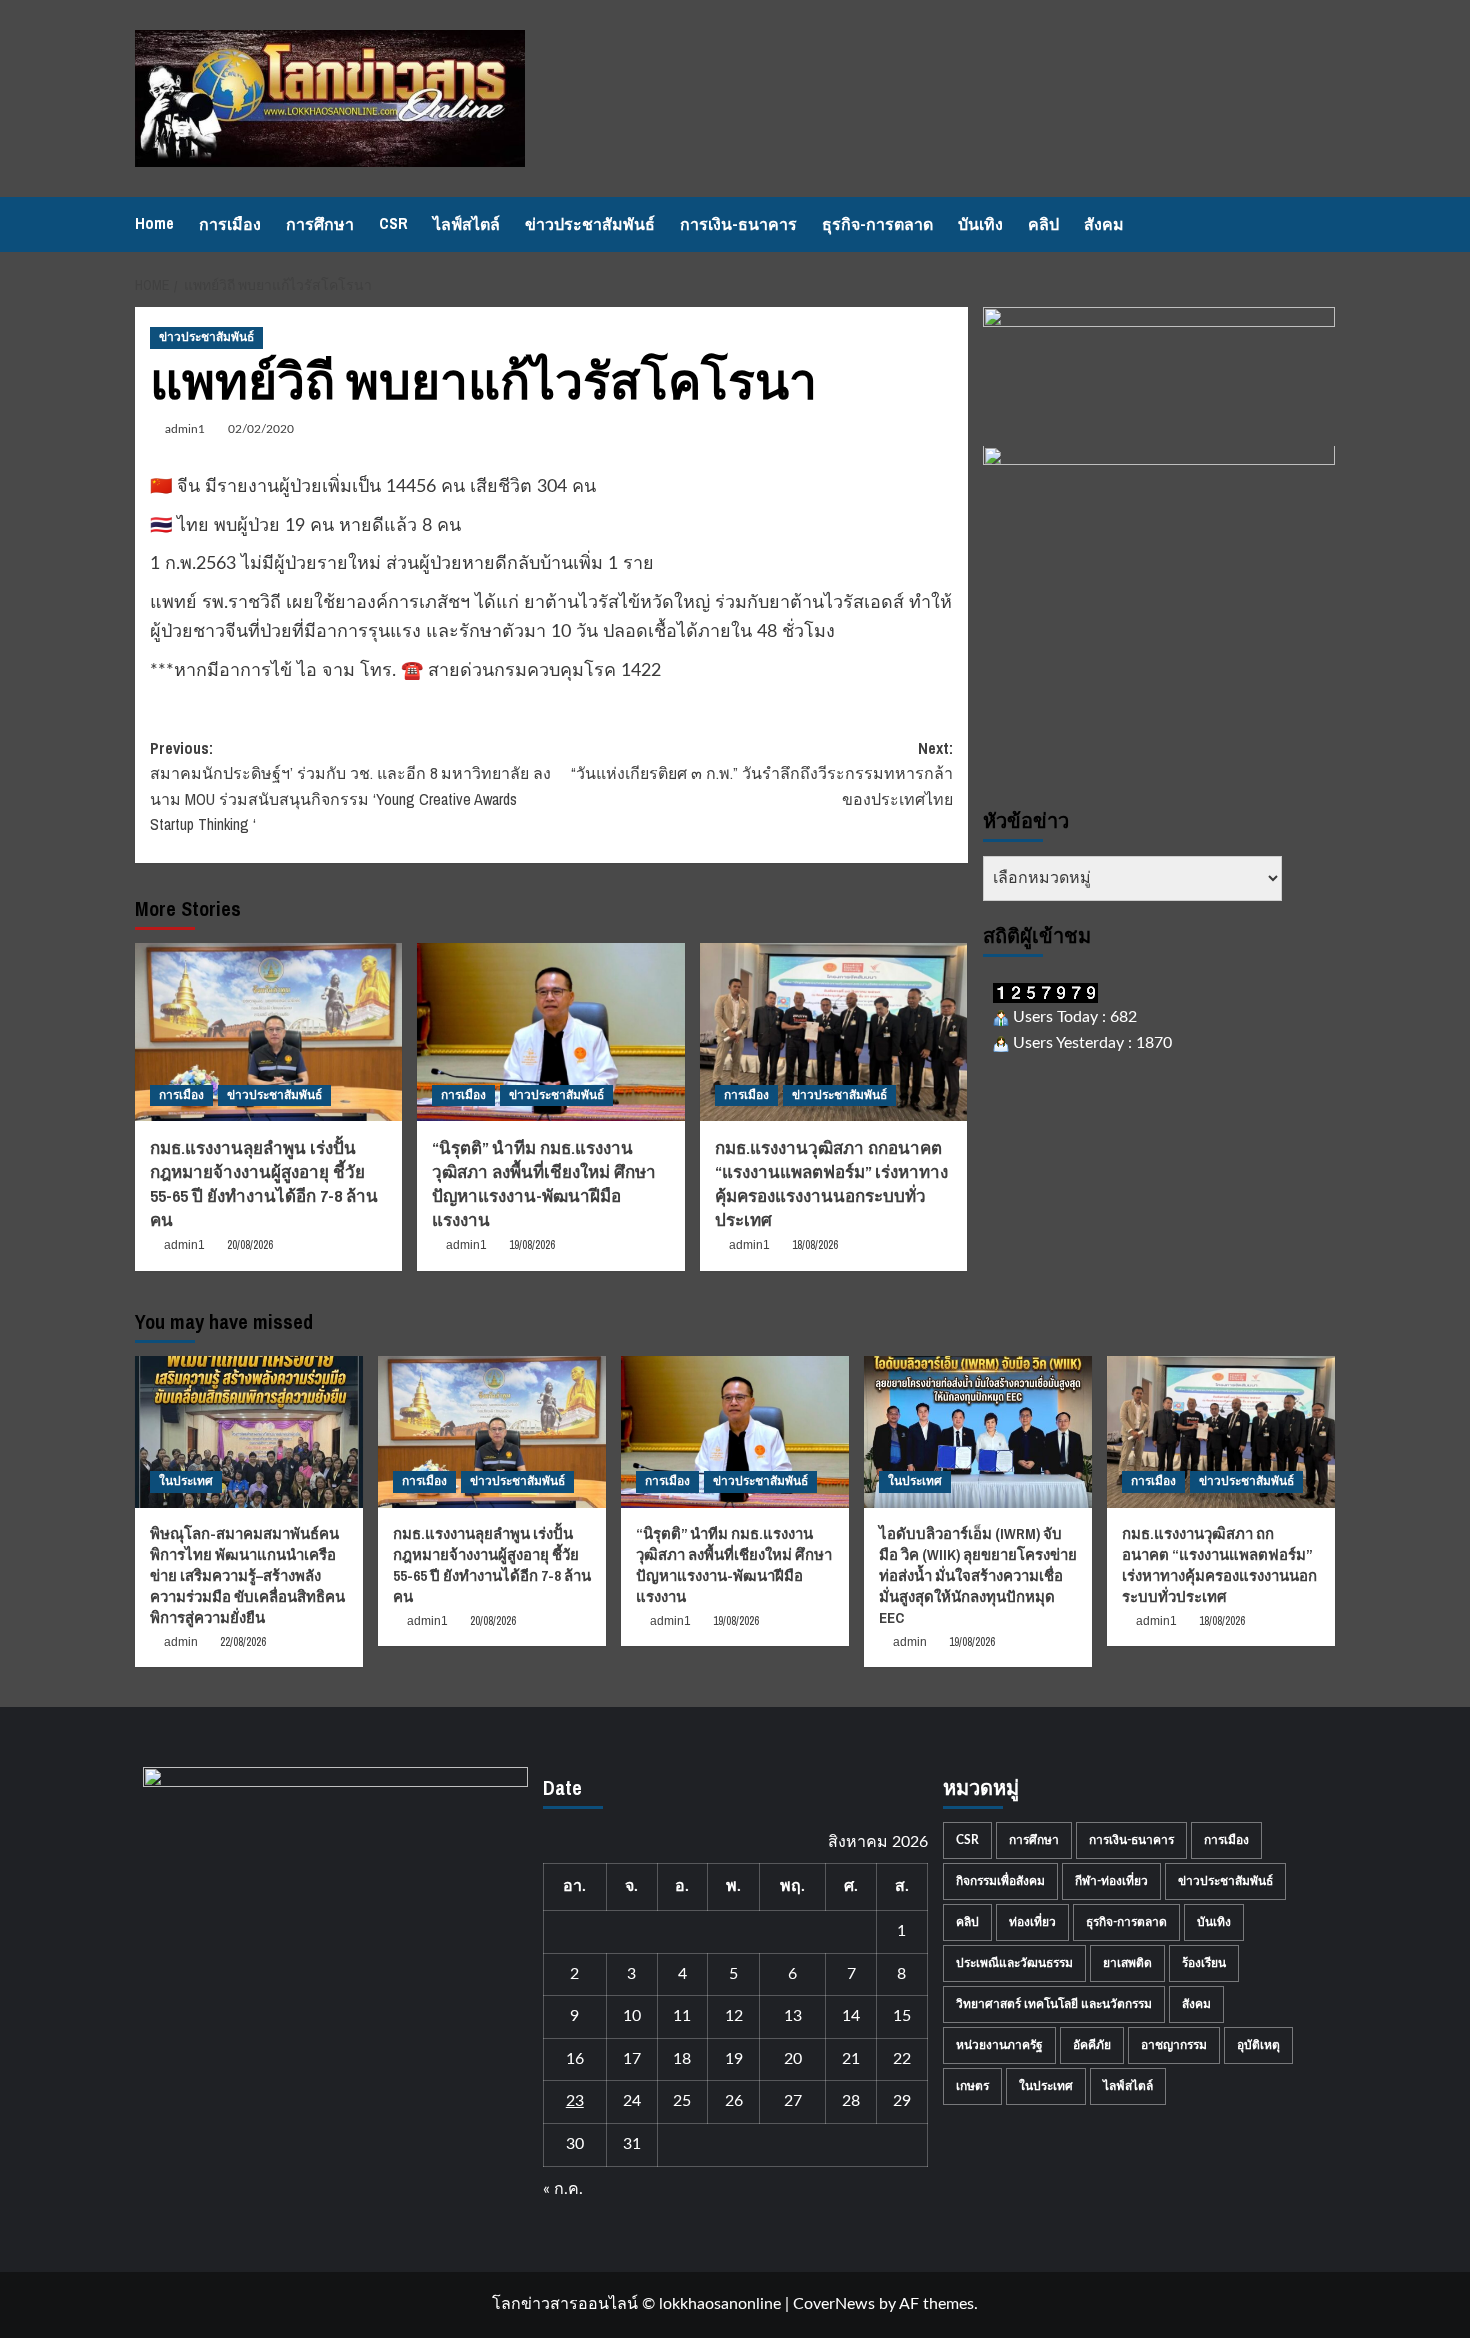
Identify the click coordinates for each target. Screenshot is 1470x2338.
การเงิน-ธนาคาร (738, 224)
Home (154, 223)
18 (682, 2059)
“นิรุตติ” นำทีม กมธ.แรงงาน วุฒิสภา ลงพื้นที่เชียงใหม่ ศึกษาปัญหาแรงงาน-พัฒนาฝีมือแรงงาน (544, 1183)
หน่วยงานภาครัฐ (999, 2045)
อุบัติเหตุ (1258, 2045)
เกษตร (972, 2086)
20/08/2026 (250, 1245)
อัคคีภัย (1092, 2045)
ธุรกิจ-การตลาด (877, 224)
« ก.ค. (563, 2189)
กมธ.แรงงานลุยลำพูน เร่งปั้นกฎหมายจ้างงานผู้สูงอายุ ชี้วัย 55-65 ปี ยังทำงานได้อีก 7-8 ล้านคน (264, 1183)
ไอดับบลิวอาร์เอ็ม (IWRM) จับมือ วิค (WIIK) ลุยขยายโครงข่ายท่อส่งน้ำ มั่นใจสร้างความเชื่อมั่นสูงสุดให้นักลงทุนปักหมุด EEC (978, 1575)
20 (793, 2059)
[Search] (1322, 224)
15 (902, 2016)
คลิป (1043, 224)
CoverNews (834, 2304)
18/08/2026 (815, 1245)
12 (734, 2016)
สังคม (1104, 224)
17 (632, 2059)
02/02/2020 (261, 429)
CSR (393, 223)
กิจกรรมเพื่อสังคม (1000, 1881)
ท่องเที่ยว (1032, 1922)
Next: (761, 773)
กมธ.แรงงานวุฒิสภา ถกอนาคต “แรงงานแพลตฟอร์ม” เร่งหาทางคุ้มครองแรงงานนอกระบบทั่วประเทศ (831, 1183)
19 (734, 2059)
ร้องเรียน (1204, 1963)
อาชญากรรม (1174, 2045)
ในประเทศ (186, 1481)
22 (902, 2059)
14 (851, 2016)
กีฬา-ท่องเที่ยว (1111, 1881)
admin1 (185, 429)
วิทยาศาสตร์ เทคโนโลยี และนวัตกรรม (1054, 2004)
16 (575, 2059)
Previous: (350, 786)
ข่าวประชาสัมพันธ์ (590, 224)
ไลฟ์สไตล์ (466, 224)
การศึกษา (320, 224)
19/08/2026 (532, 1245)
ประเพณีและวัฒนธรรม (1014, 1963)
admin (181, 1642)
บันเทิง (980, 224)
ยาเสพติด (1127, 1963)
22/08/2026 (243, 1642)
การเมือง (230, 224)
